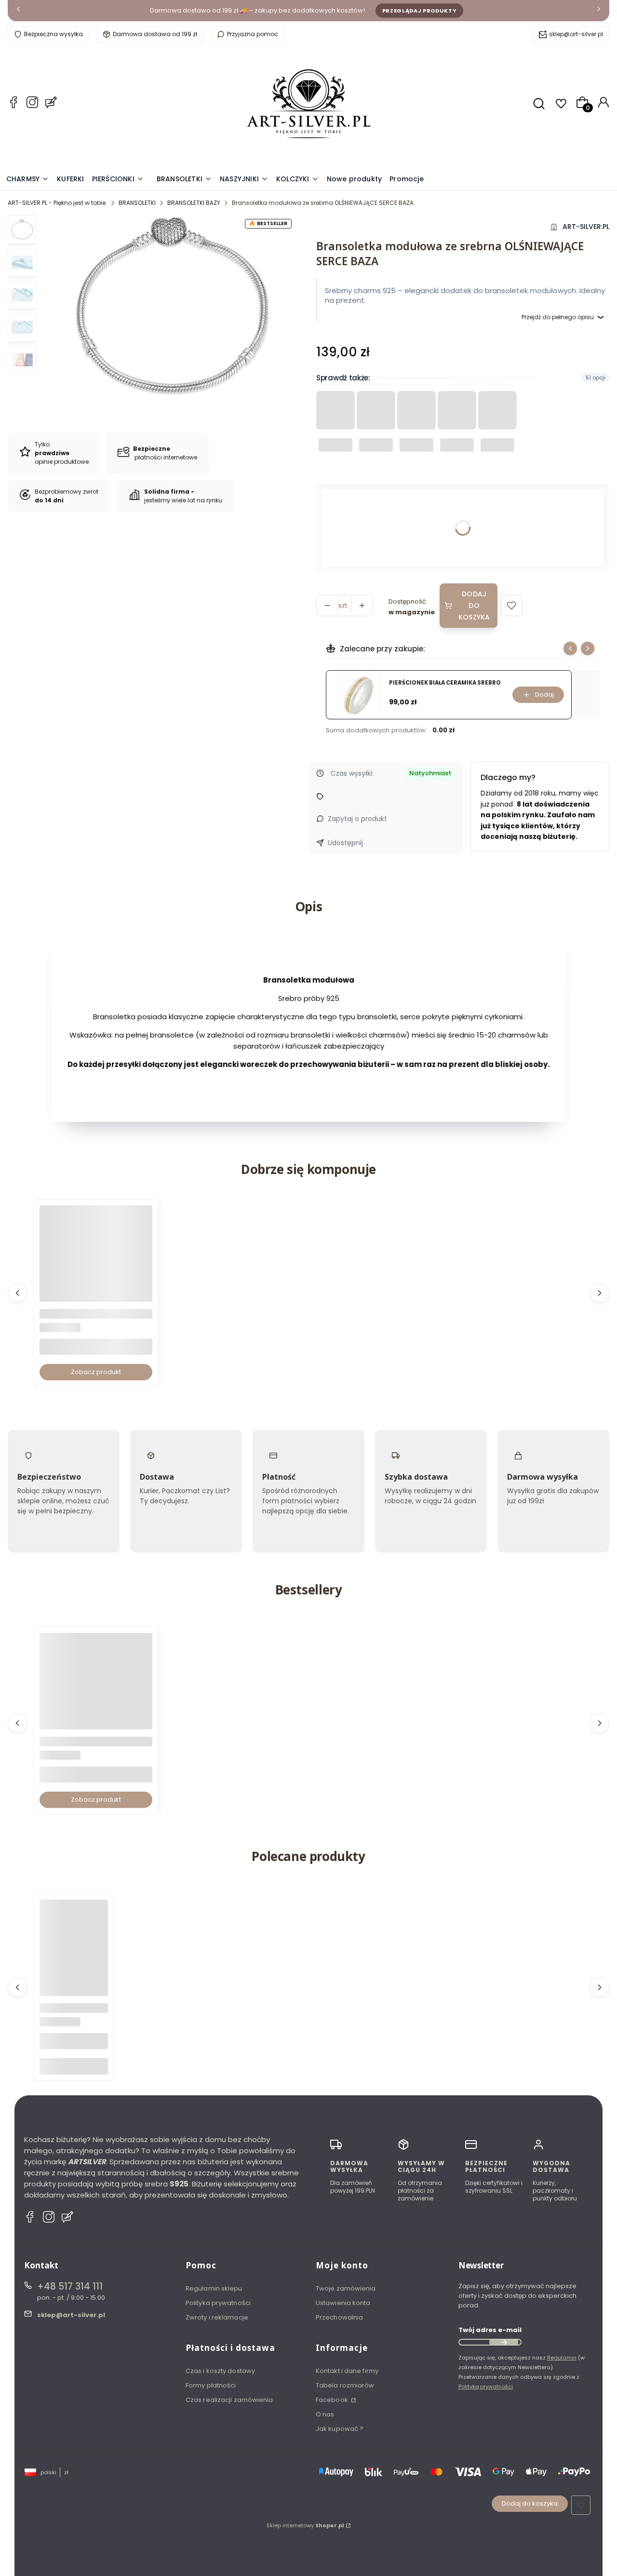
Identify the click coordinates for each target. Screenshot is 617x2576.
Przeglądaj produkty (420, 11)
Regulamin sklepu (214, 2288)
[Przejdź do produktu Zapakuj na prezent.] (74, 1934)
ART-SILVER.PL (586, 227)
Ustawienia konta (343, 2303)
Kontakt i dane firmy (347, 2371)
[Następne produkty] (600, 1293)
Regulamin (562, 2358)
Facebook (333, 2400)
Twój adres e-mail (490, 2330)
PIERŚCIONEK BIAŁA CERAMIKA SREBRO (445, 683)
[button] (511, 606)
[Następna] (599, 11)
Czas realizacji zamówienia (229, 2400)
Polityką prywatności (486, 2387)
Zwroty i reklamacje (217, 2317)
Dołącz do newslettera (504, 2342)
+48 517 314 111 (70, 2286)
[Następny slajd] (588, 648)
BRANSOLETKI (137, 203)
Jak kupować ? (340, 2429)
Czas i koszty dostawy (220, 2371)
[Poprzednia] (18, 11)
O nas (325, 2414)
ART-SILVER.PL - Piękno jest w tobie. (57, 203)
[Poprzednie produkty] (17, 1293)
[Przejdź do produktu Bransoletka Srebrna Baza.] (96, 1262)
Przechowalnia (339, 2317)
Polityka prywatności (218, 2303)
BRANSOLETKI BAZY (194, 203)
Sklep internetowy (305, 2525)
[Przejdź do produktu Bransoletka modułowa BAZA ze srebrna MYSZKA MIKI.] (96, 1689)
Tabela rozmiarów (345, 2385)
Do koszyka (74, 2066)
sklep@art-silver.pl (576, 34)
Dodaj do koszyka (474, 606)
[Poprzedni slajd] (570, 648)
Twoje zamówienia (346, 2288)
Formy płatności (211, 2385)
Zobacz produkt (96, 1372)
